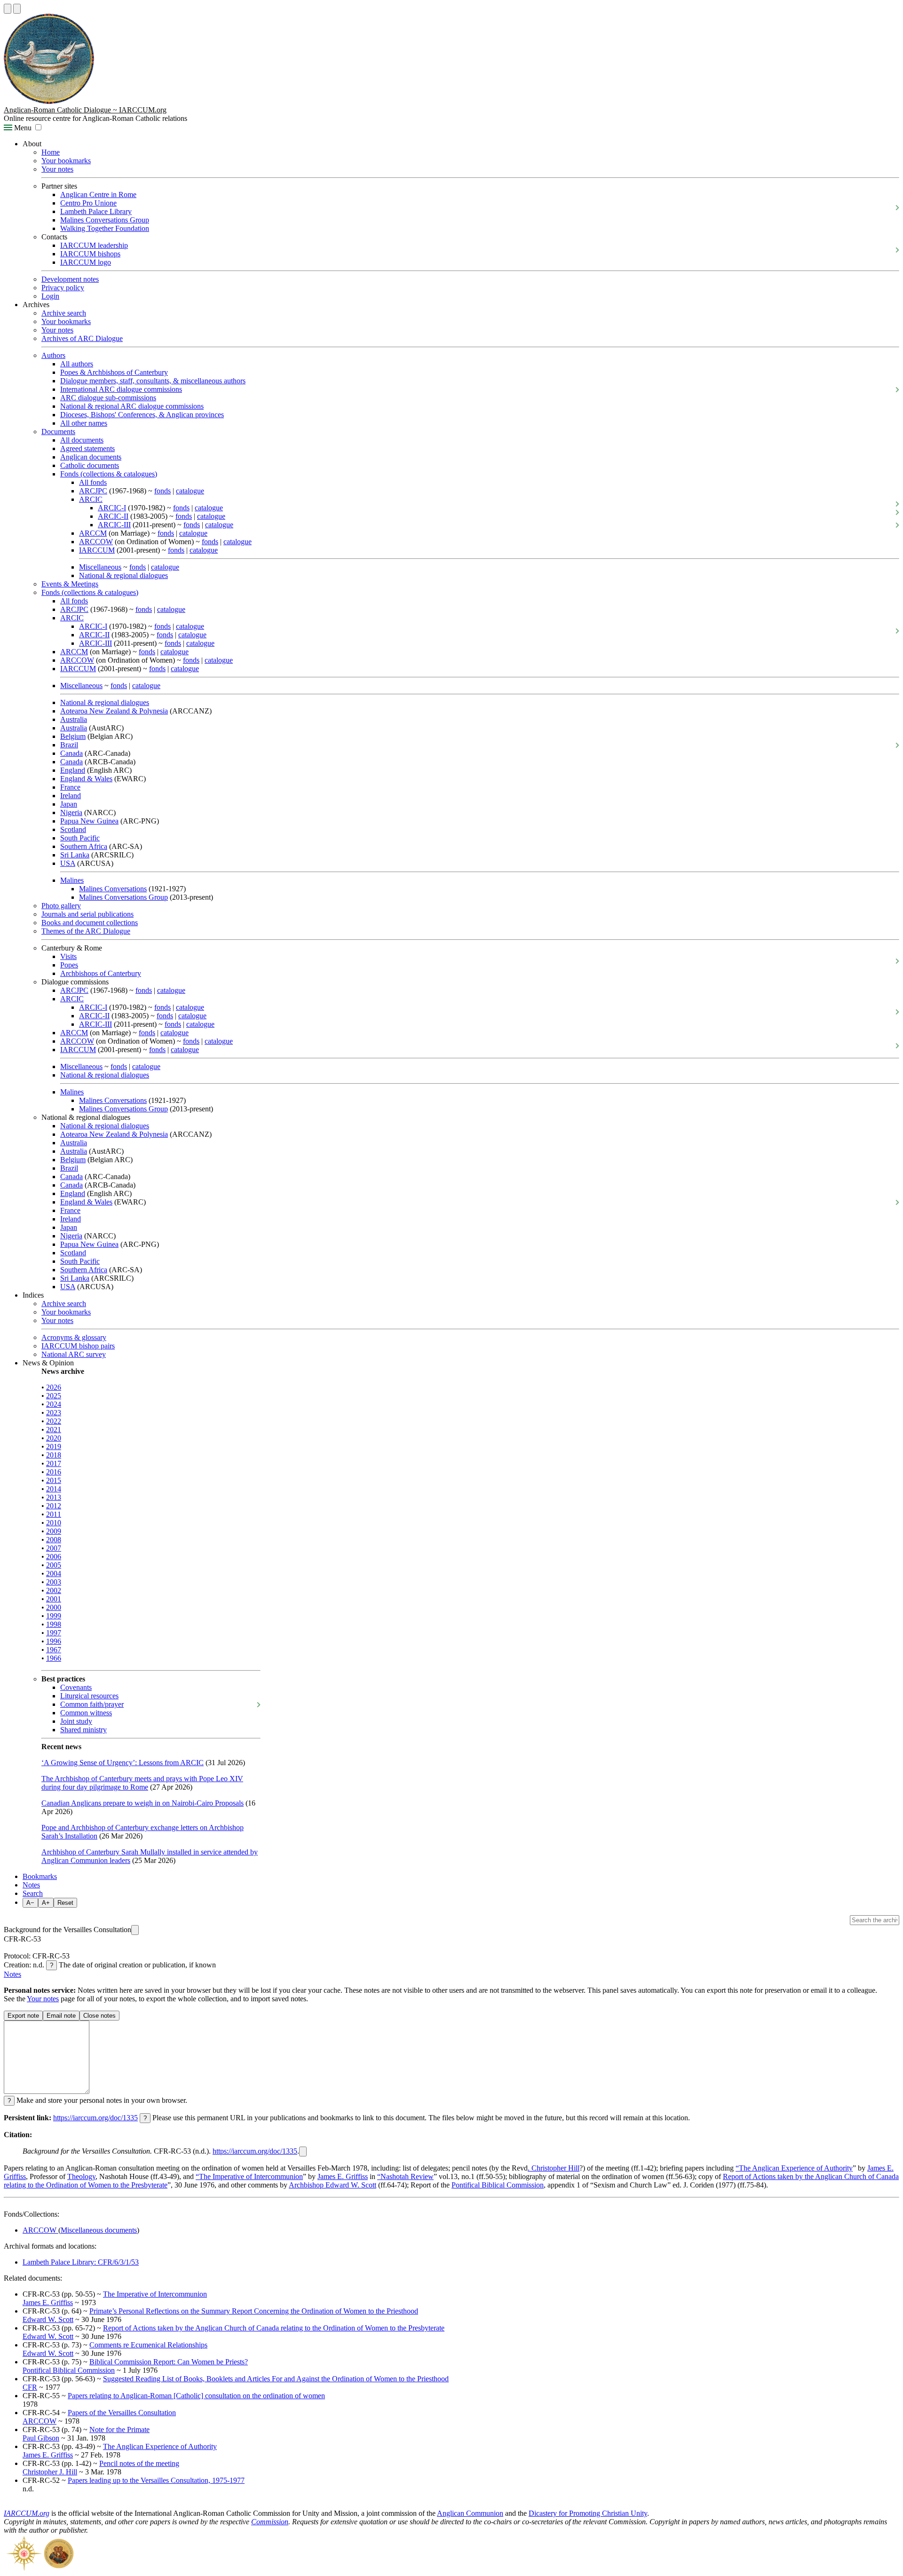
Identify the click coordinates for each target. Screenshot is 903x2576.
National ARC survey (74, 1354)
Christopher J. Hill (50, 2472)
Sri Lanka (75, 855)
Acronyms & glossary (74, 1337)
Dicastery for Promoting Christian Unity (588, 2513)
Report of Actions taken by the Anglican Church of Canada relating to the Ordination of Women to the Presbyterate (274, 2328)
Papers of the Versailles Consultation (122, 2413)
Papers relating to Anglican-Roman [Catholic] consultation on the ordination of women (196, 2396)
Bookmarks (40, 1876)
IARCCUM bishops (90, 254)
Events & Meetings (70, 584)
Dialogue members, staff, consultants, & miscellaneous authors (153, 381)
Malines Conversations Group (105, 220)
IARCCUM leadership (94, 245)
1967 (54, 1650)
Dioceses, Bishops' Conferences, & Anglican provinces (142, 415)
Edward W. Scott (48, 2319)
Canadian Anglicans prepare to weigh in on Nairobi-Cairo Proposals (143, 1803)
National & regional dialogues (123, 575)
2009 (54, 1531)
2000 (54, 1607)
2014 (54, 1489)
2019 (54, 1447)
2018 (54, 1455)
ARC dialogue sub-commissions (108, 398)
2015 (54, 1480)
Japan (69, 804)
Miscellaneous (100, 567)
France (70, 787)
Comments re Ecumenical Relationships (148, 2345)
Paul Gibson (41, 2438)
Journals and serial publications (87, 914)
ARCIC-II (113, 516)
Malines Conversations (113, 889)
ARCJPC (93, 491)
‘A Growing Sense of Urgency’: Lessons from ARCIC (123, 1763)
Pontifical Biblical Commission (498, 2185)
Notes (31, 1885)
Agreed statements (87, 448)
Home (51, 152)
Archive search (64, 313)
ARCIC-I (112, 508)
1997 (54, 1633)
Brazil (69, 745)
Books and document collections (90, 923)
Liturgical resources (89, 1696)
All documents (82, 440)
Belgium (73, 736)
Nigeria (71, 812)
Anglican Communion (470, 2513)
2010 (54, 1523)
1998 (54, 1624)
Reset (65, 1903)
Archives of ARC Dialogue (82, 338)
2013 (54, 1497)
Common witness (86, 1713)
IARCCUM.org (27, 2513)
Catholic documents (90, 465)
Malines (72, 880)
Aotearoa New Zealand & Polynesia (114, 711)
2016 (54, 1472)
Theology (81, 2176)
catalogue (190, 491)
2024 (54, 1404)
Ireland (71, 796)
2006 (54, 1557)
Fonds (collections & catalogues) (109, 474)
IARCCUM (97, 550)
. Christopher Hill (554, 2168)
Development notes (70, 279)
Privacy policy (63, 288)
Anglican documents (91, 457)
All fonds (93, 482)
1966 (54, 1658)
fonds (162, 491)
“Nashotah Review (405, 2176)
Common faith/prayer (92, 1704)
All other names (84, 423)
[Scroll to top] (8, 9)
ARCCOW (96, 542)
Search (33, 1893)
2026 (54, 1387)
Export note (23, 2016)
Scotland (73, 829)
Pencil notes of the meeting (139, 2463)
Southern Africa (84, 846)
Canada (71, 753)
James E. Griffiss (343, 2176)
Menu (22, 128)
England (73, 770)
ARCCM (93, 533)
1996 (54, 1641)
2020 (54, 1438)
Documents (58, 432)
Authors (53, 355)
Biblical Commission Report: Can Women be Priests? (169, 2362)
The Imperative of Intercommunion (155, 2294)
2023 (54, 1413)
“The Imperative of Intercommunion (249, 2176)
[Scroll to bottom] (17, 9)
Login (50, 296)
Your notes (57, 169)
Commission (270, 2522)
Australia (74, 719)
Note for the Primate (119, 2429)
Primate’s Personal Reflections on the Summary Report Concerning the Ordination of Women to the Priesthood (254, 2311)
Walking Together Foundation (105, 228)
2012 (54, 1506)
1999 (54, 1616)
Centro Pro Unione (88, 203)
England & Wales (86, 779)
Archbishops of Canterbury (101, 973)
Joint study (76, 1721)
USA (68, 863)
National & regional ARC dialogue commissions (132, 406)
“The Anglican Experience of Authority (794, 2168)
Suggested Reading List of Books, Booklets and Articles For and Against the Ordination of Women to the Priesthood (276, 2379)
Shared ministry (83, 1730)
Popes (69, 965)
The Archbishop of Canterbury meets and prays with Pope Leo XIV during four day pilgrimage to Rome (142, 1783)
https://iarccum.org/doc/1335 (95, 2118)
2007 (54, 1548)
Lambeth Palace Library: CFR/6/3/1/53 (81, 2262)
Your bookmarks (66, 161)
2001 (54, 1599)
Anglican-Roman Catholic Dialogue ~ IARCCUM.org (85, 110)
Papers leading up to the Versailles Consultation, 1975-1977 (156, 2480)
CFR (30, 2387)
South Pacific (80, 838)
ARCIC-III (114, 525)
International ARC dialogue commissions (121, 389)
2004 (54, 1573)
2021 (54, 1430)
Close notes (99, 2016)
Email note (61, 2016)
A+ (46, 1903)
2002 (54, 1590)
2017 (54, 1463)
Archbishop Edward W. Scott (333, 2185)
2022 (54, 1421)
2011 (54, 1514)
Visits (68, 956)
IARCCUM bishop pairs (78, 1346)
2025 (54, 1396)
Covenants (76, 1687)
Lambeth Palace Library (96, 211)
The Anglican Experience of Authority (160, 2446)
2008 (54, 1540)
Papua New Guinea (89, 821)
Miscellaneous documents (99, 2230)
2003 (54, 1582)
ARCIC (91, 499)
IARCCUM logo (86, 262)
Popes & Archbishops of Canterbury (114, 372)
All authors (77, 364)
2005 (54, 1565)
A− (30, 1903)
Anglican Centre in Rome (98, 194)
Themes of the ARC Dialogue (86, 931)
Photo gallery (61, 906)
